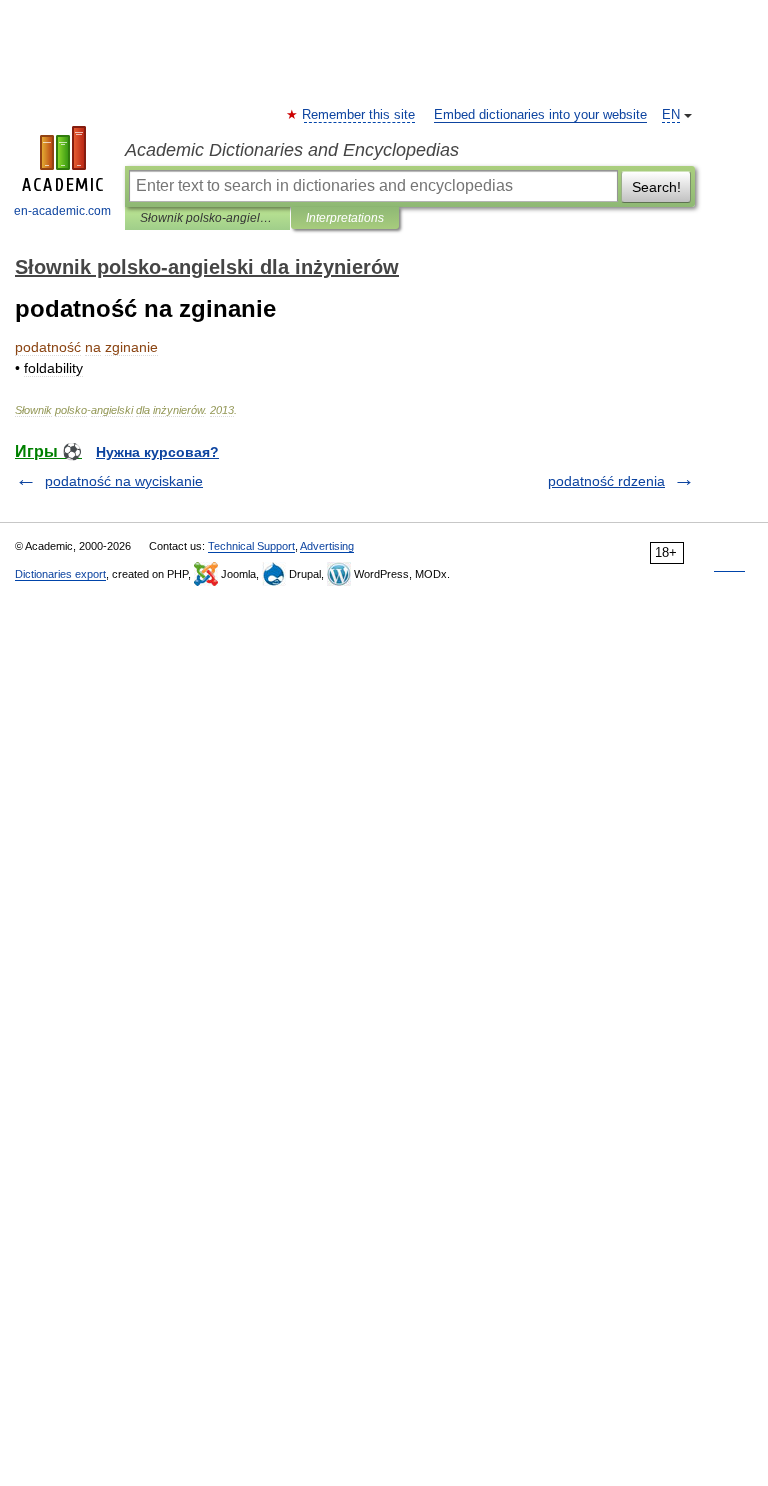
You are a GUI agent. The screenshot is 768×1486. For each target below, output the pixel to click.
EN (671, 115)
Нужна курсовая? (157, 452)
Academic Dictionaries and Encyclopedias (292, 150)
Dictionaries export (60, 574)
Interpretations (345, 218)
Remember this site (359, 115)
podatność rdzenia (606, 481)
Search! (656, 187)
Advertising (327, 546)
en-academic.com (62, 211)
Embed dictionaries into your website (540, 115)
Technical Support (251, 546)
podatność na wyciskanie (124, 481)
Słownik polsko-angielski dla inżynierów (207, 218)
